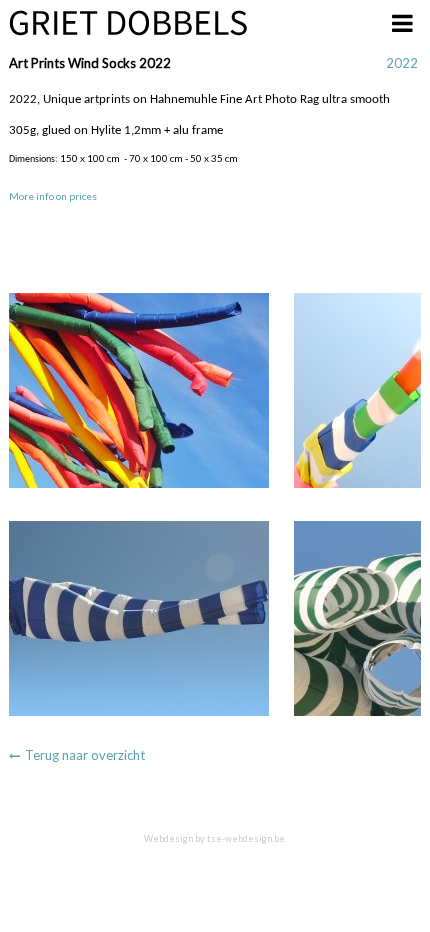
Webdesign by (214, 838)
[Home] (128, 23)
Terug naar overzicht (85, 755)
